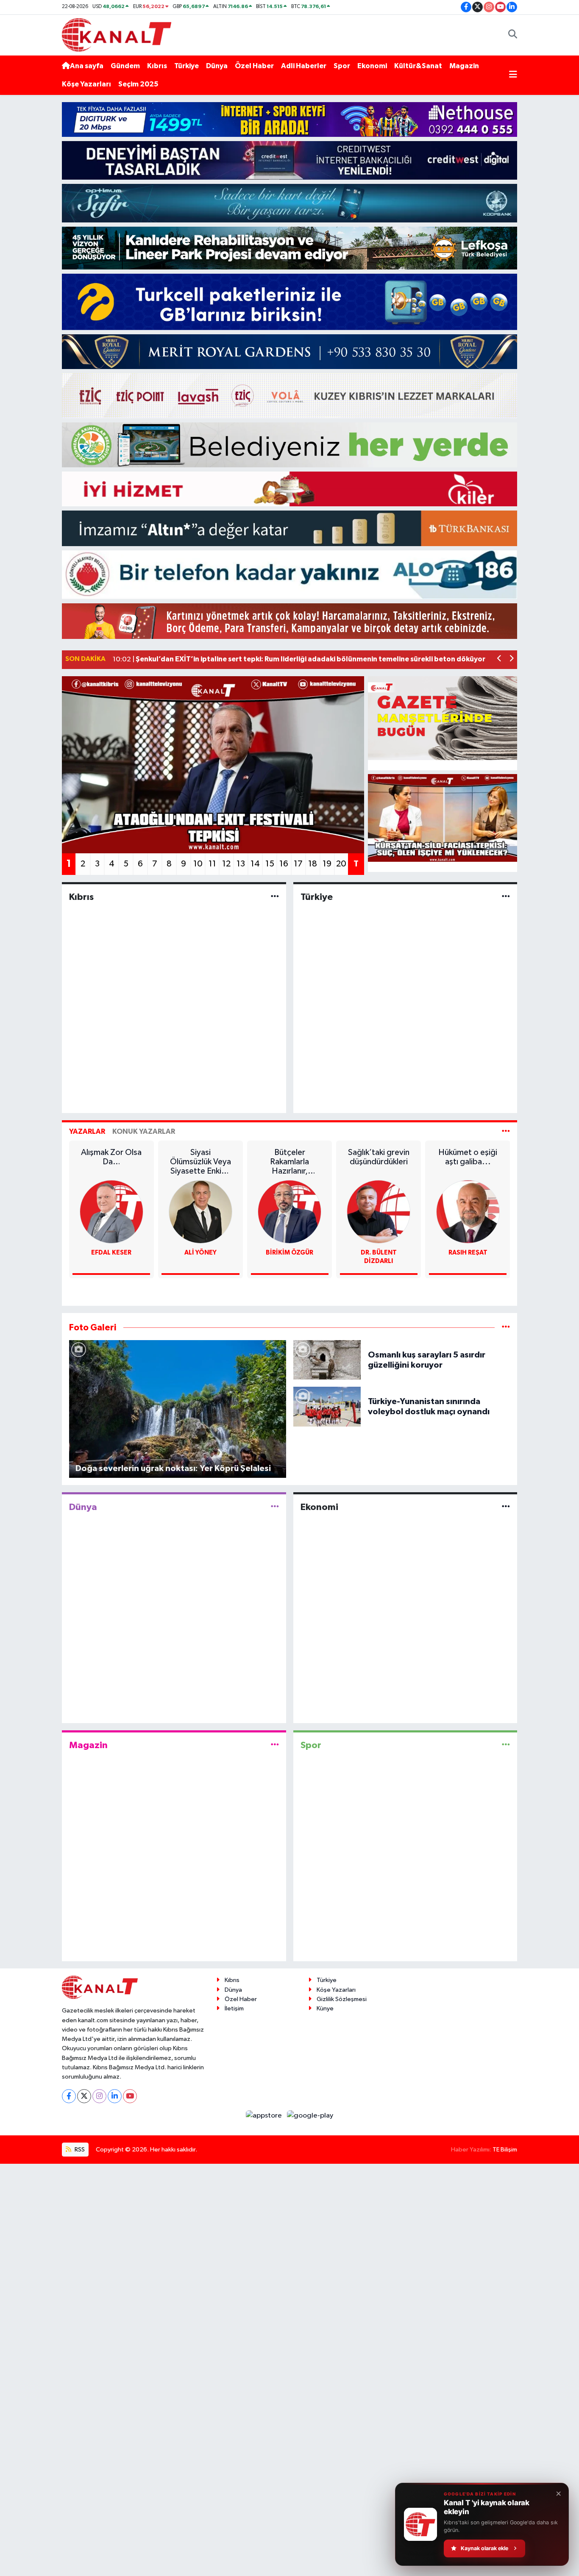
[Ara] (513, 35)
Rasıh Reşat (468, 1253)
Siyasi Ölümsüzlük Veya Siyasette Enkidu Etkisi (200, 1162)
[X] (84, 2096)
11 (212, 864)
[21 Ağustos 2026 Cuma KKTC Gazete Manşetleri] (443, 718)
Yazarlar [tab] (87, 1131)
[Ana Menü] (513, 75)
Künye (325, 2008)
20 (341, 864)
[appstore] (265, 2116)
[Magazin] (275, 1745)
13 (241, 864)
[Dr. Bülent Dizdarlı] (379, 1212)
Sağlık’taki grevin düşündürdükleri (379, 1157)
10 (198, 864)
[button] (500, 659)
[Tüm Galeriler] (506, 1328)
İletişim (234, 2008)
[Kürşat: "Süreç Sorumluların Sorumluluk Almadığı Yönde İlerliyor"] (443, 818)
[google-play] (310, 2116)
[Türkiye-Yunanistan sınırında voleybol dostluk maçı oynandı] (327, 1406)
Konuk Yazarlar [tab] (144, 1131)
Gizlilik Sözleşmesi (342, 1999)
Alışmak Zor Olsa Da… (111, 1157)
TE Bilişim (505, 2150)
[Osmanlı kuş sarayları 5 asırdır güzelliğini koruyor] (327, 1360)
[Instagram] (99, 2096)
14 (255, 864)
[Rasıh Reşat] (468, 1212)
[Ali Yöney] (200, 1212)
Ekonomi (372, 66)
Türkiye (187, 66)
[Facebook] (69, 2096)
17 (298, 864)
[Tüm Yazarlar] (506, 1131)
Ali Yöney (200, 1253)
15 (270, 864)
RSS (79, 2150)
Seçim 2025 (138, 84)
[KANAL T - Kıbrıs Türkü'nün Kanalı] (117, 35)
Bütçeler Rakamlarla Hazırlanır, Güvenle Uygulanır (289, 1162)
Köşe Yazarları (86, 84)
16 (284, 864)
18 (313, 864)
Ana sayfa (87, 66)
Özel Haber (254, 66)
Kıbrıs (157, 66)
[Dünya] (275, 1507)
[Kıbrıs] (275, 897)
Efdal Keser (111, 1253)
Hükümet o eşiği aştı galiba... (468, 1157)
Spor (342, 66)
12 (226, 864)
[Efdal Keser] (111, 1212)
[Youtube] (130, 2096)
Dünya (217, 66)
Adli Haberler (304, 66)
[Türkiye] (506, 897)
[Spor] (506, 1745)
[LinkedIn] (115, 2096)
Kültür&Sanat (418, 66)
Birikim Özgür (289, 1253)
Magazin (464, 66)
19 (327, 864)
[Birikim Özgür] (289, 1212)
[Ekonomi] (506, 1507)
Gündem (125, 66)
